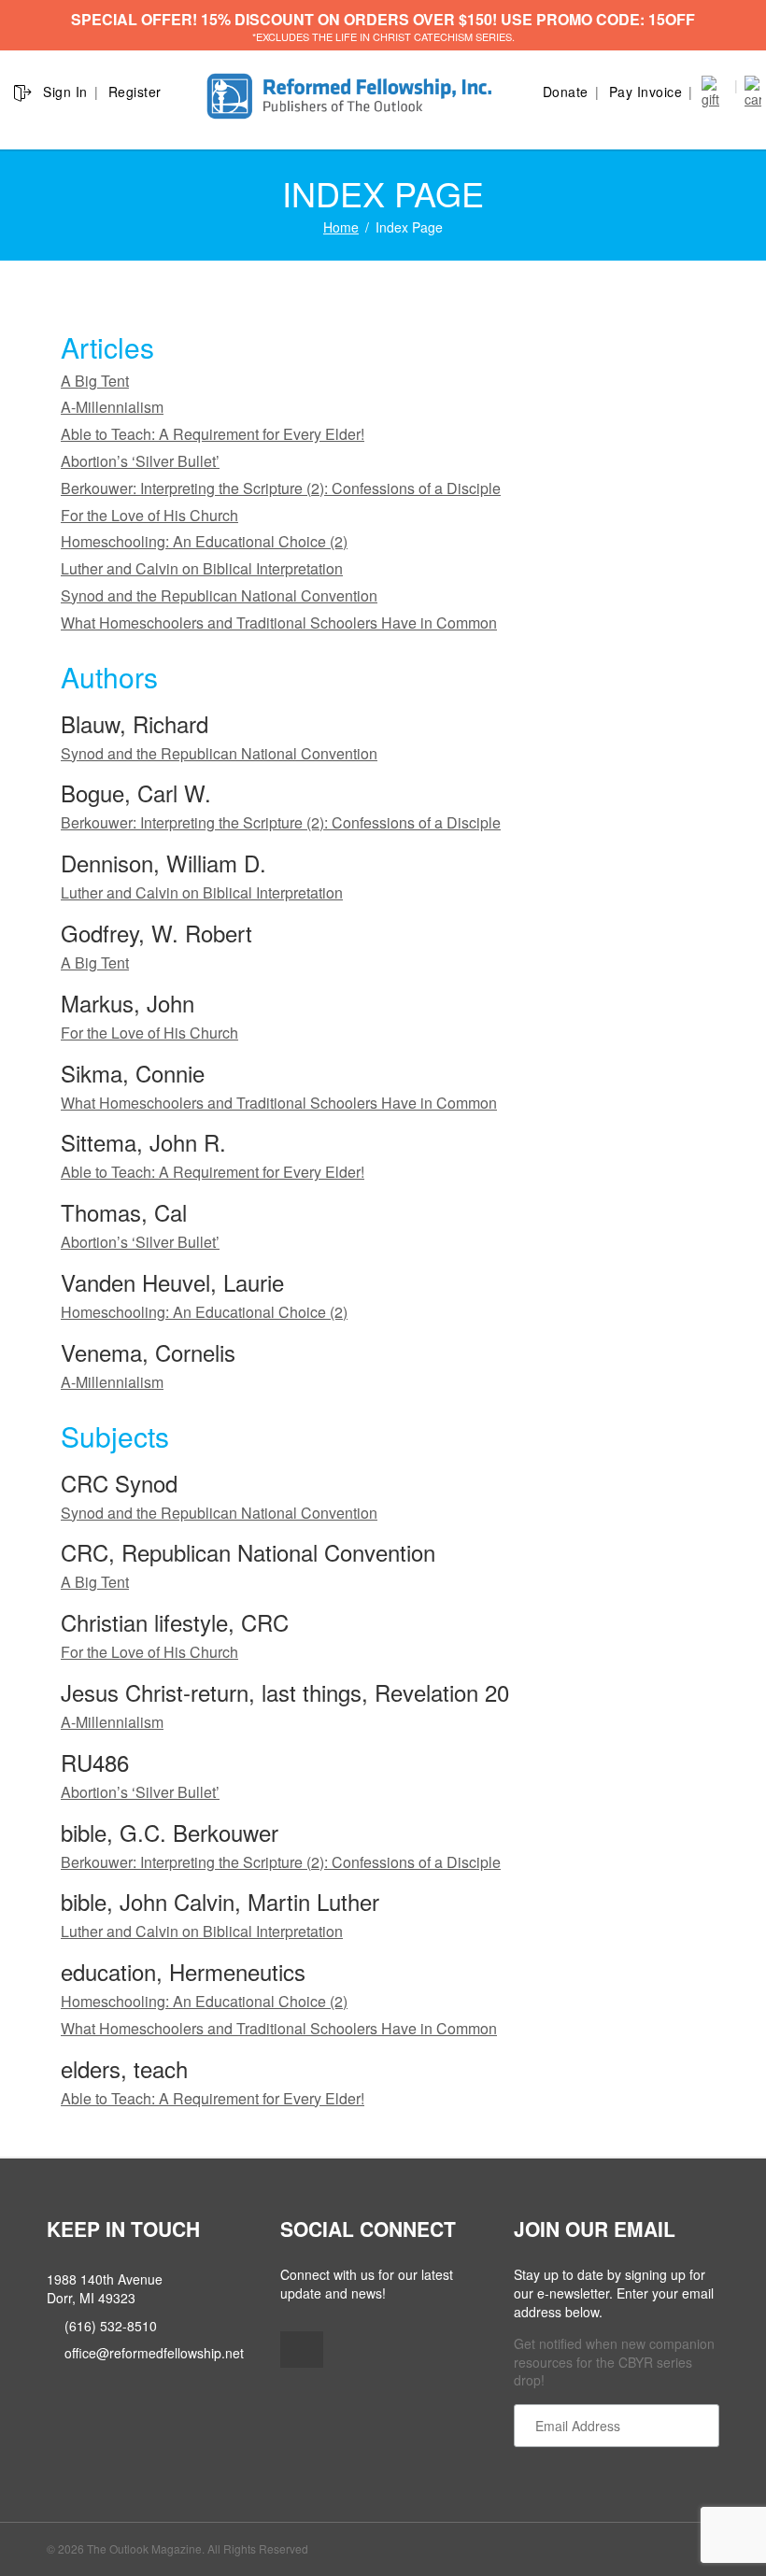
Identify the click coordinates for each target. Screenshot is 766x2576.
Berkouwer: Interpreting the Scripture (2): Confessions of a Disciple (281, 488)
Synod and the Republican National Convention (219, 595)
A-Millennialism (112, 407)
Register (135, 92)
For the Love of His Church (149, 515)
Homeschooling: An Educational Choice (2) (204, 541)
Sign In (65, 92)
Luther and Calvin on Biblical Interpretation (202, 568)
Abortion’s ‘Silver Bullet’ (140, 461)
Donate (566, 92)
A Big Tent (95, 381)
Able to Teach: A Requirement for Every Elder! (213, 434)
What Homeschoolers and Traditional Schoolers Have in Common (279, 623)
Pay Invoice (646, 92)
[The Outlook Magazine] (352, 97)
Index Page (409, 227)
